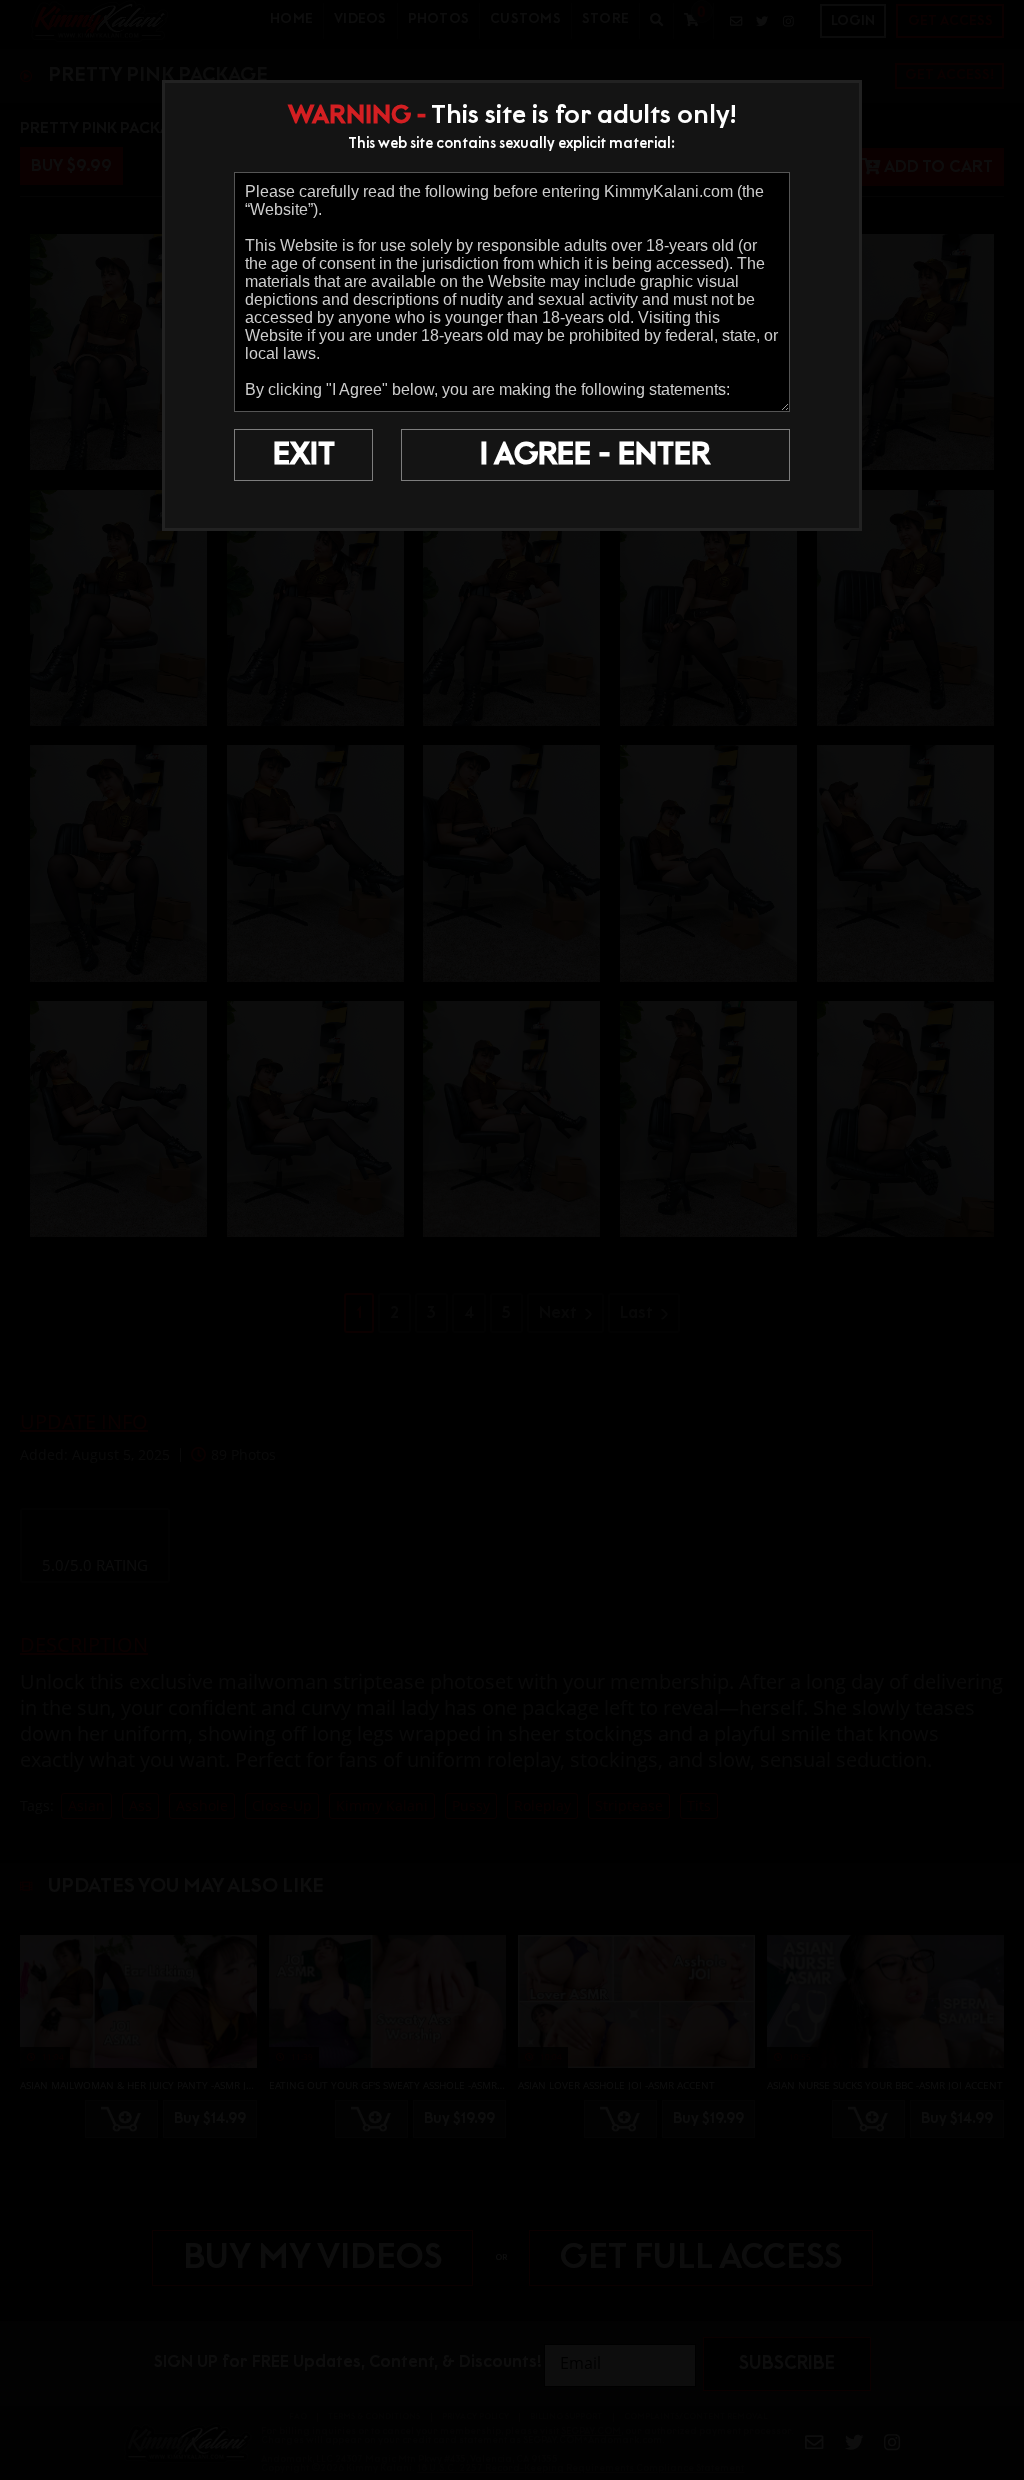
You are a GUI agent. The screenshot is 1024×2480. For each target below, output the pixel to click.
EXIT (304, 455)
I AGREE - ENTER (595, 455)
